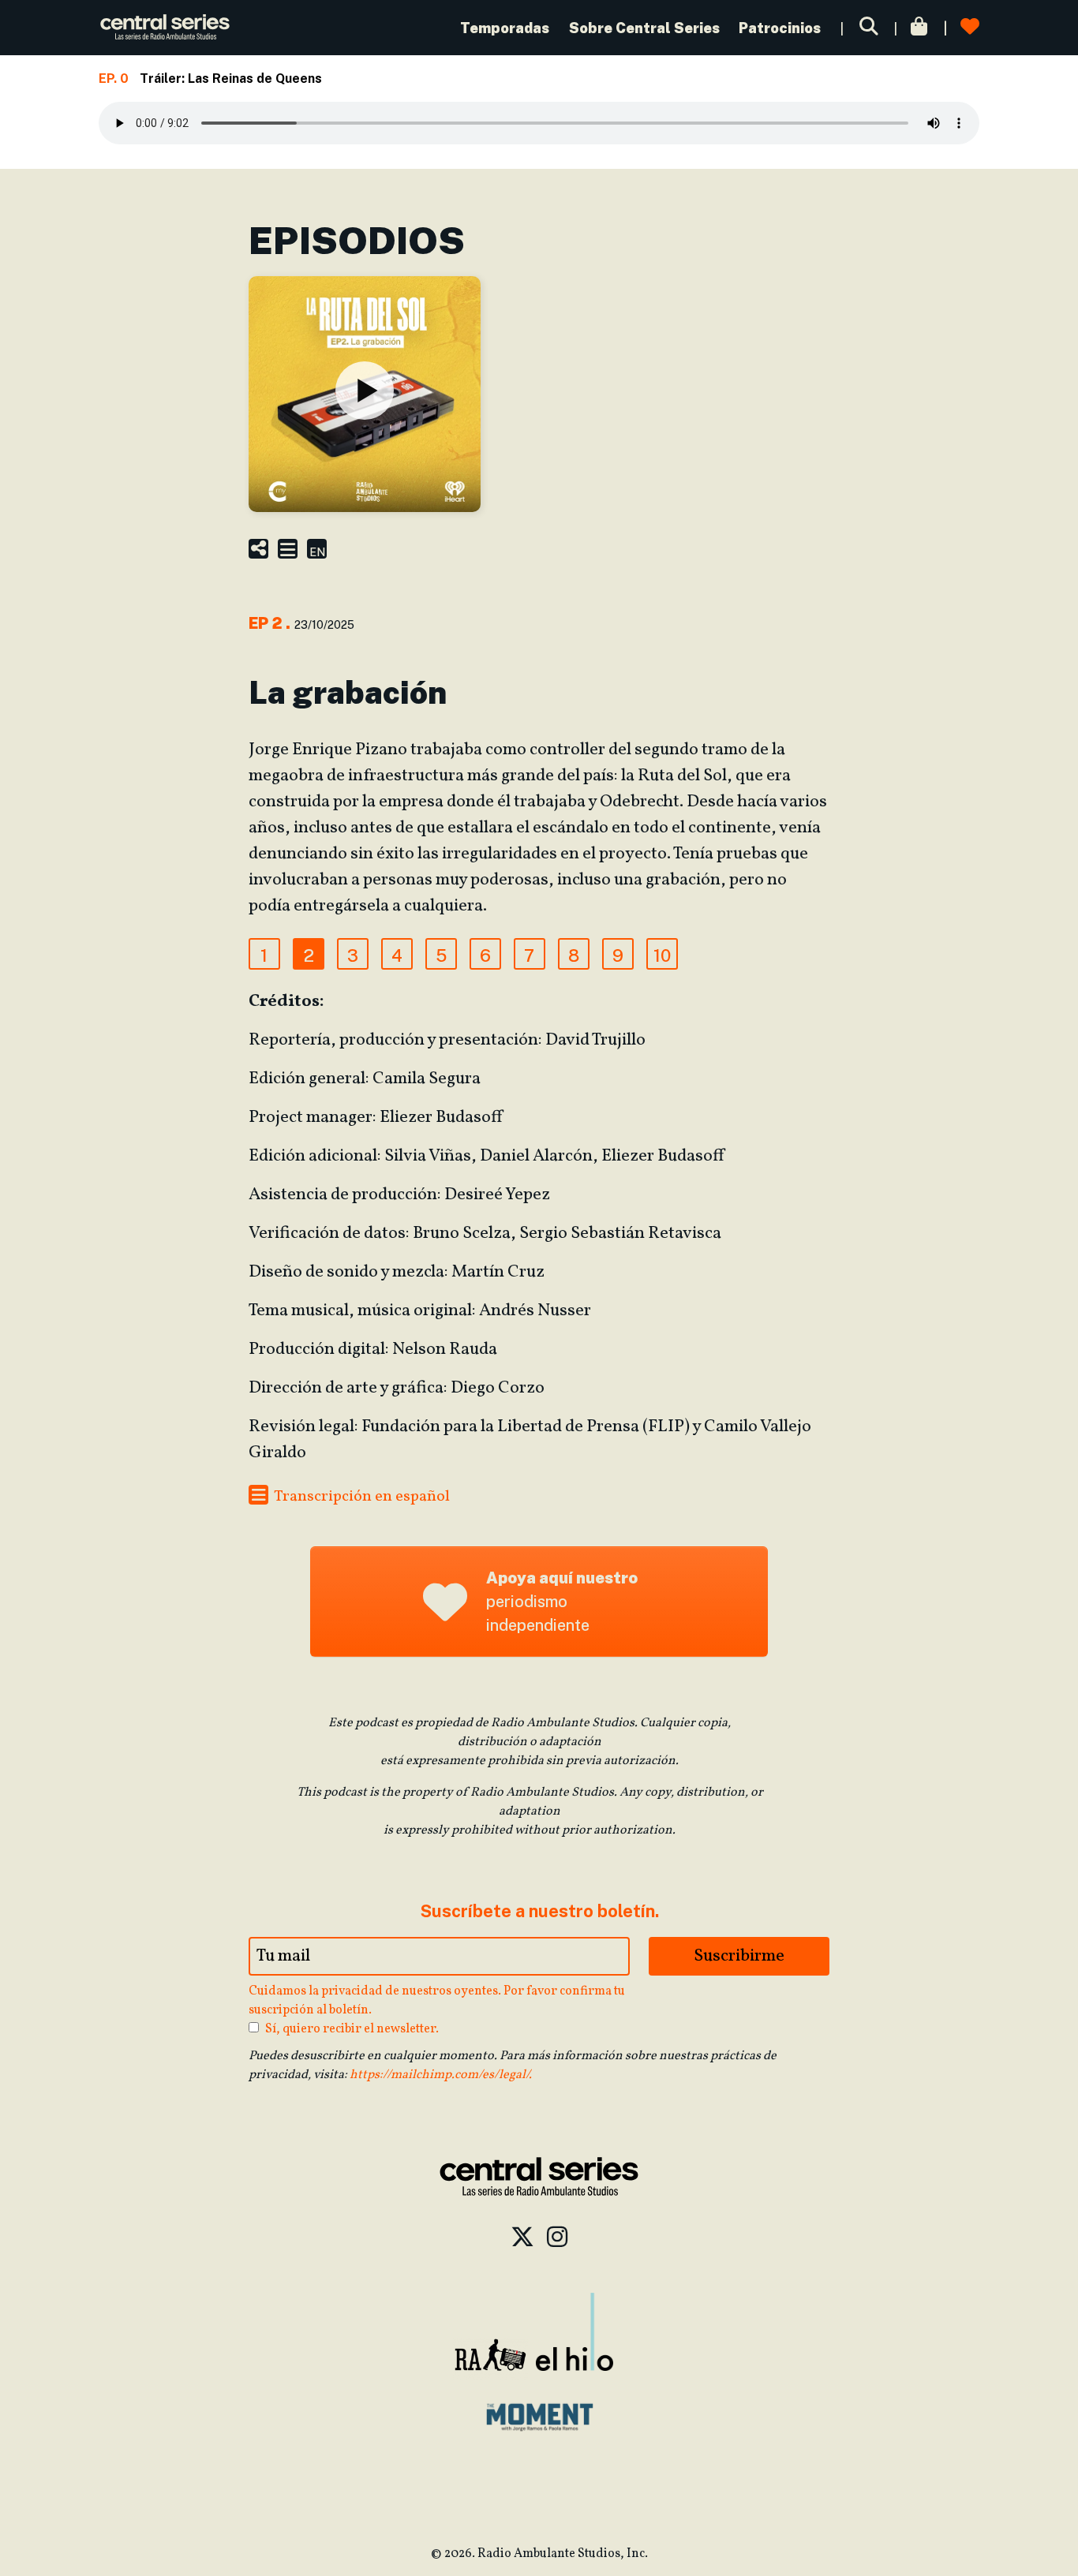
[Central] (165, 28)
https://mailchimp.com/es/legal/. (441, 2075)
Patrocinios (780, 28)
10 (662, 955)
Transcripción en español (361, 1497)
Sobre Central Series (644, 28)
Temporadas (506, 28)
